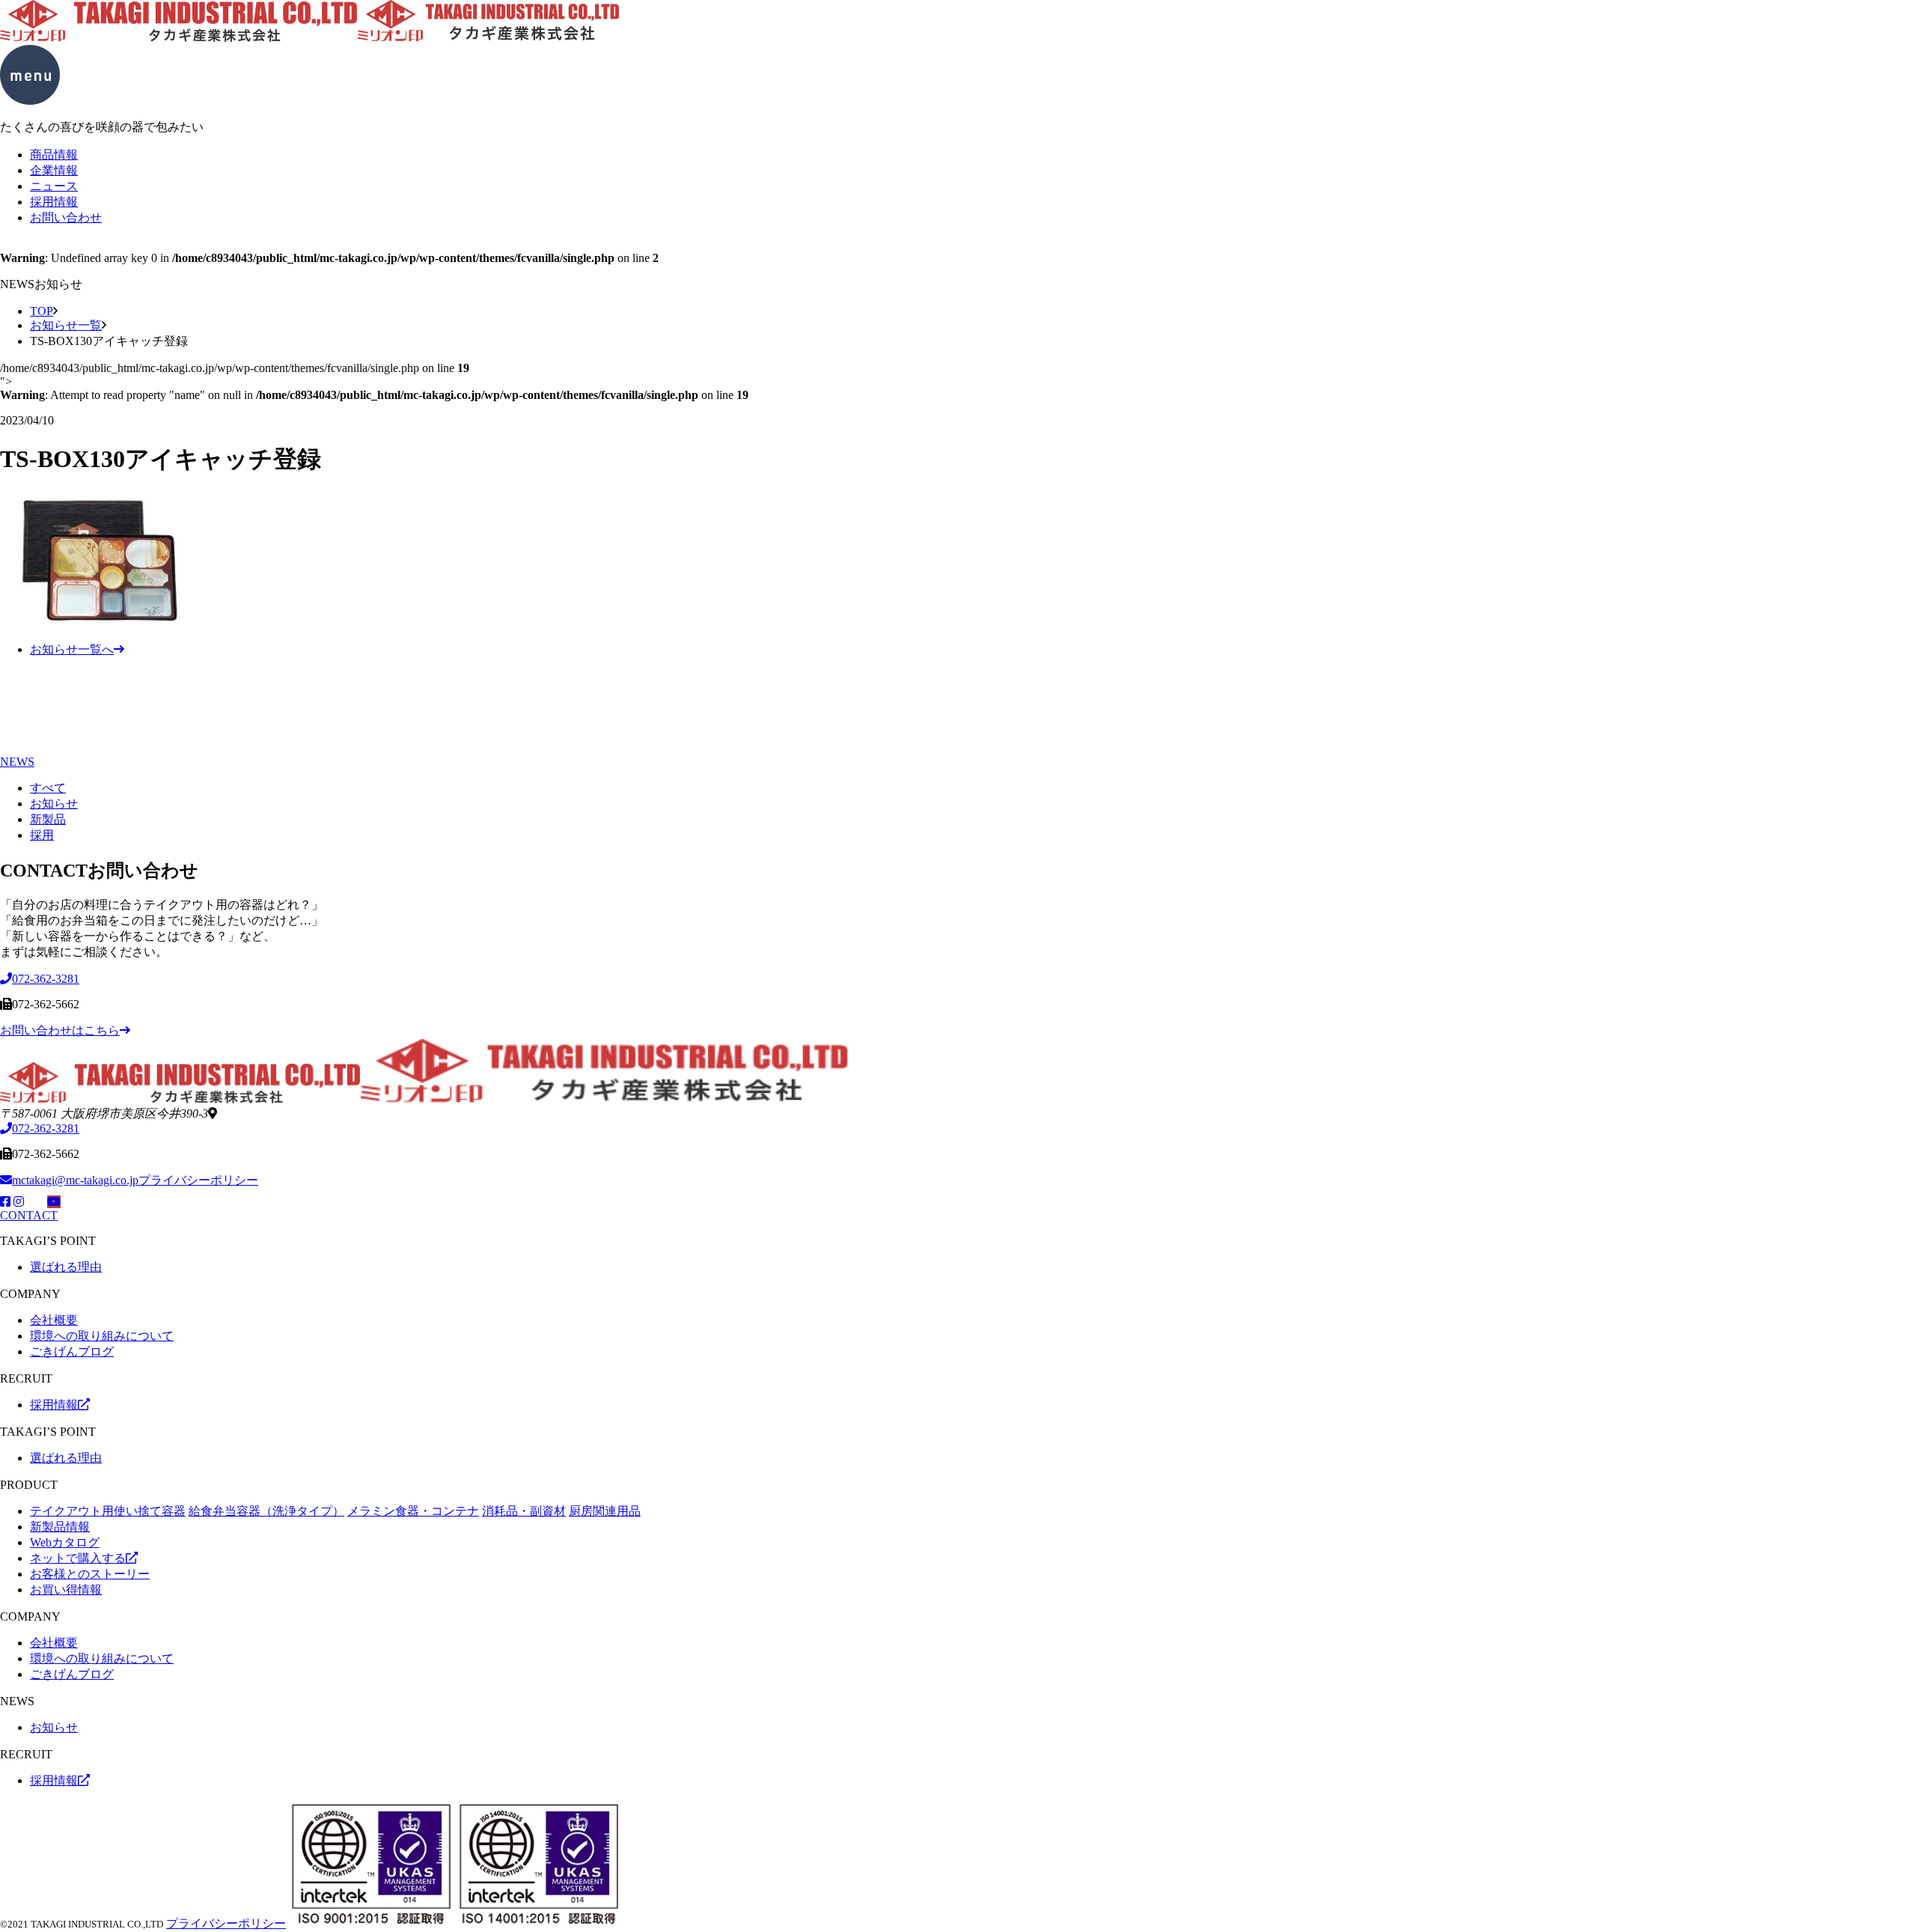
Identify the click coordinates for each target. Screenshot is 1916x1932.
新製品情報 (60, 1527)
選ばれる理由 (66, 1267)
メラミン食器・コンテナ (413, 1511)
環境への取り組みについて (102, 1336)
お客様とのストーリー (90, 1574)
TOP (42, 311)
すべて (48, 788)
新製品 (48, 819)
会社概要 (54, 1320)
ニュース (54, 186)
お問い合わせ (66, 217)
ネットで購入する (78, 1558)
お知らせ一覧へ (72, 649)
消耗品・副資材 (524, 1511)
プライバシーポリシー (198, 1180)
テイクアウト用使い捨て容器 (108, 1511)
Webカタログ (65, 1542)
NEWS (17, 762)
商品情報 (54, 155)
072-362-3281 (46, 1128)
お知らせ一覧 (66, 325)
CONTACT (29, 1215)
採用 (42, 835)
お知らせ (54, 804)
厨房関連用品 (605, 1511)
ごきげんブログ (72, 1352)
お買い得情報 (66, 1590)
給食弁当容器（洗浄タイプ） (266, 1511)
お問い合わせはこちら (60, 1030)
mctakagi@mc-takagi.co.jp (75, 1180)
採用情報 (54, 202)
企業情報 (54, 170)
